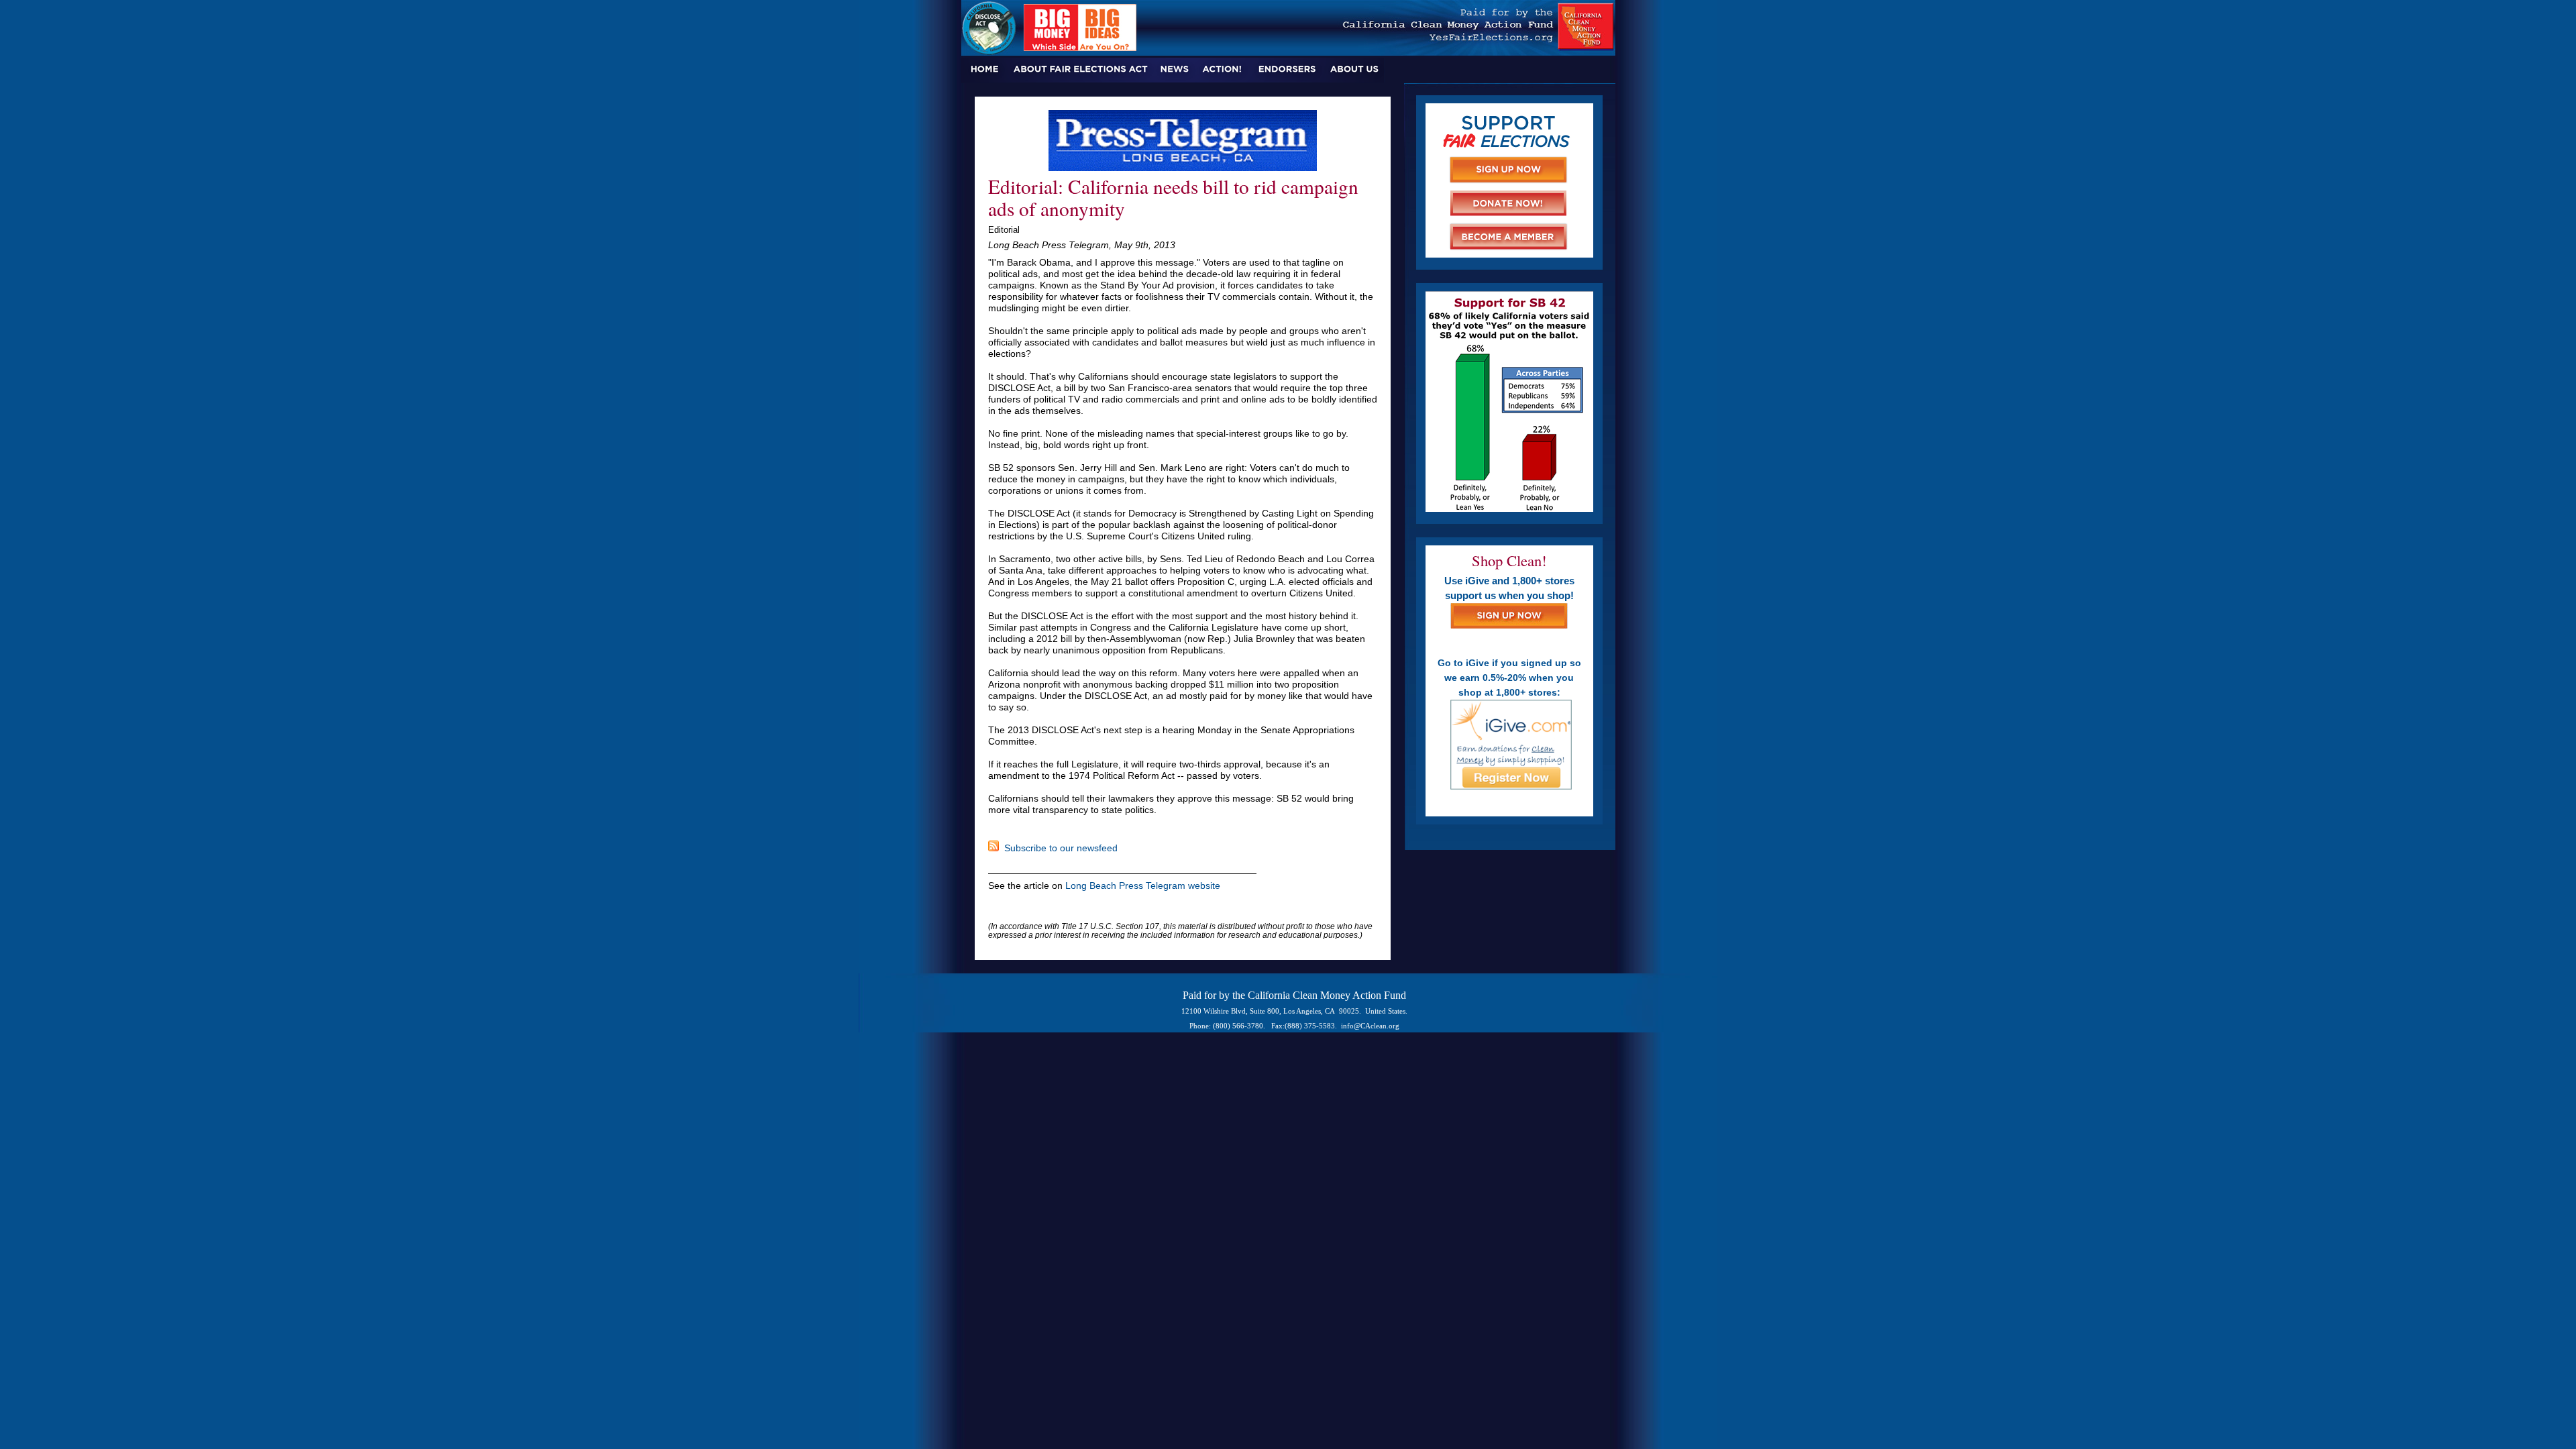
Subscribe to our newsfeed (1058, 848)
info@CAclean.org (1370, 1026)
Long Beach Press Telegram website (1143, 885)
